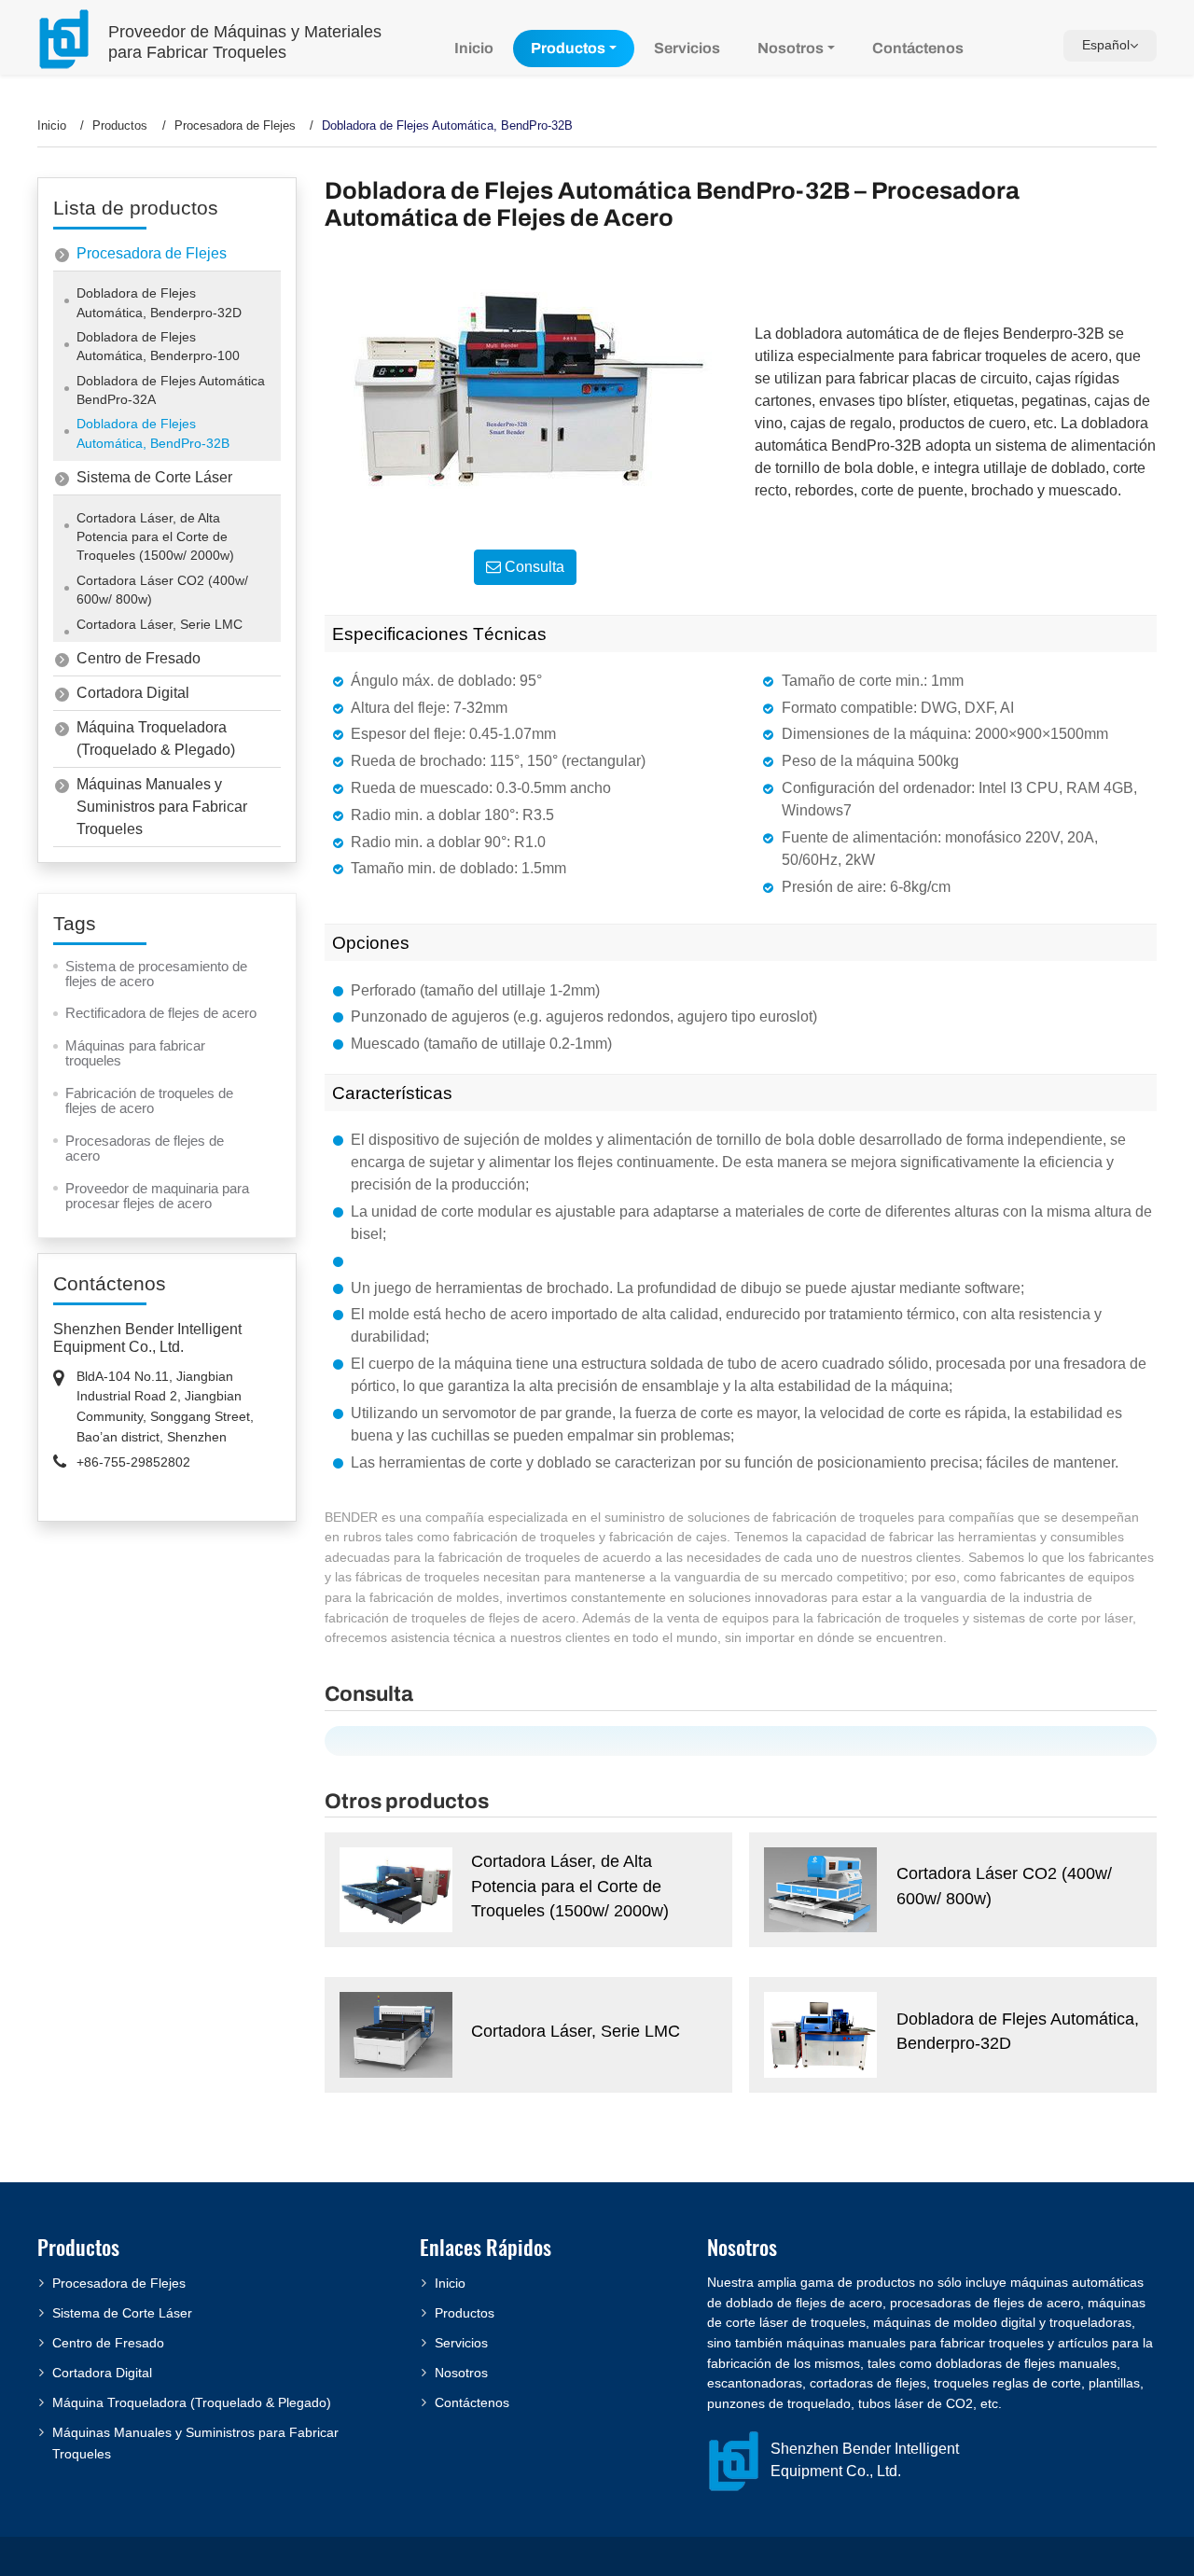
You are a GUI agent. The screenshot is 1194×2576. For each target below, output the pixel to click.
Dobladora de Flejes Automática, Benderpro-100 (158, 347)
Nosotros (461, 2373)
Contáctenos (918, 48)
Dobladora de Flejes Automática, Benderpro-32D (1018, 2031)
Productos (120, 125)
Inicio (474, 48)
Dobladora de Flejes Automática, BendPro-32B (153, 433)
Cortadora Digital (133, 693)
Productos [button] (568, 48)
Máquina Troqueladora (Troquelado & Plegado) (156, 738)
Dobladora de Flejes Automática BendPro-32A (171, 390)
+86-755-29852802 (133, 1462)
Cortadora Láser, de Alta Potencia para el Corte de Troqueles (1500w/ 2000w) (570, 1886)
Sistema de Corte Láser (154, 477)
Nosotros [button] (791, 48)
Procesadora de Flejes (235, 125)
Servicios (687, 48)
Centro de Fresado (139, 658)
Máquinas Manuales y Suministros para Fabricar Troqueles (162, 807)
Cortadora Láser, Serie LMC (576, 2031)
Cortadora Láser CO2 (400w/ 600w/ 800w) (1004, 1886)
